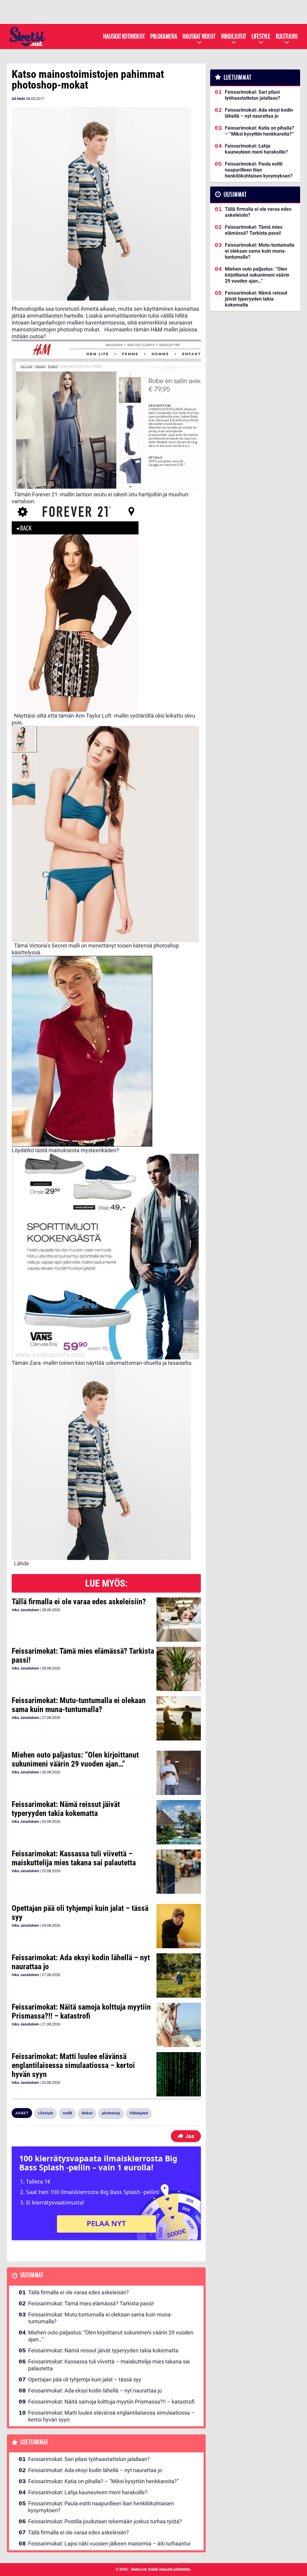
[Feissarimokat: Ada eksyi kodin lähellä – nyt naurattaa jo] (179, 1975)
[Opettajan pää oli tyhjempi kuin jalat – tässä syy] (179, 1926)
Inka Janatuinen (25, 1610)
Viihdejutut (234, 37)
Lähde (22, 1563)
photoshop (111, 2113)
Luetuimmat (34, 2442)
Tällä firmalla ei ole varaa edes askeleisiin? (79, 1602)
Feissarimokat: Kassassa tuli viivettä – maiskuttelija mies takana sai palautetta (74, 1858)
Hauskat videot (199, 37)
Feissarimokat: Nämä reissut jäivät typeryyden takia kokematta (66, 1809)
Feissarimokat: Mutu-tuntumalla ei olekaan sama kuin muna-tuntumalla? (79, 1705)
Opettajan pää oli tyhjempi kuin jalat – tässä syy (80, 1913)
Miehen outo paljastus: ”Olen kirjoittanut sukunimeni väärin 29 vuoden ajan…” (75, 1759)
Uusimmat (32, 2275)
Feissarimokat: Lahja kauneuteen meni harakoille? (88, 2492)
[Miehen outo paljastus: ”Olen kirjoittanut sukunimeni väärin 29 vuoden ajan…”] (179, 1773)
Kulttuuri (287, 37)
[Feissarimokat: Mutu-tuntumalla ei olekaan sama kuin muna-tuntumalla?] (179, 1718)
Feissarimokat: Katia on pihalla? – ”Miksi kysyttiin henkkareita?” (103, 2481)
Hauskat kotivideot (124, 37)
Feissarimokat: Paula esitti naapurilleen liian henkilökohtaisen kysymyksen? (101, 2507)
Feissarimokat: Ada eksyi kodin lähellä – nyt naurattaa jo (81, 1962)
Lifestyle (261, 37)
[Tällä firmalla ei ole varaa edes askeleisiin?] (179, 1620)
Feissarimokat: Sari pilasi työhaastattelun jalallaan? (89, 2459)
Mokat (87, 2113)
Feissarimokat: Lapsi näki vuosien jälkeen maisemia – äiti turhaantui (109, 2544)
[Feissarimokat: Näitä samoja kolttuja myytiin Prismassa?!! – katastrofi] (179, 2025)
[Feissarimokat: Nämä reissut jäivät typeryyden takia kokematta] (179, 1822)
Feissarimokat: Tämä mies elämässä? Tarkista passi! (83, 1655)
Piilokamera (164, 37)
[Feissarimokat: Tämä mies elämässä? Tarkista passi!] (179, 1669)
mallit (67, 2113)
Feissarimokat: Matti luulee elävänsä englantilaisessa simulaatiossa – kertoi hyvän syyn (73, 2065)
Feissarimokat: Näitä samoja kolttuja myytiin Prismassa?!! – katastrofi (81, 2011)
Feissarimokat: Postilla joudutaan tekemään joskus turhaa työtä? (105, 2521)
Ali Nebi (18, 99)
